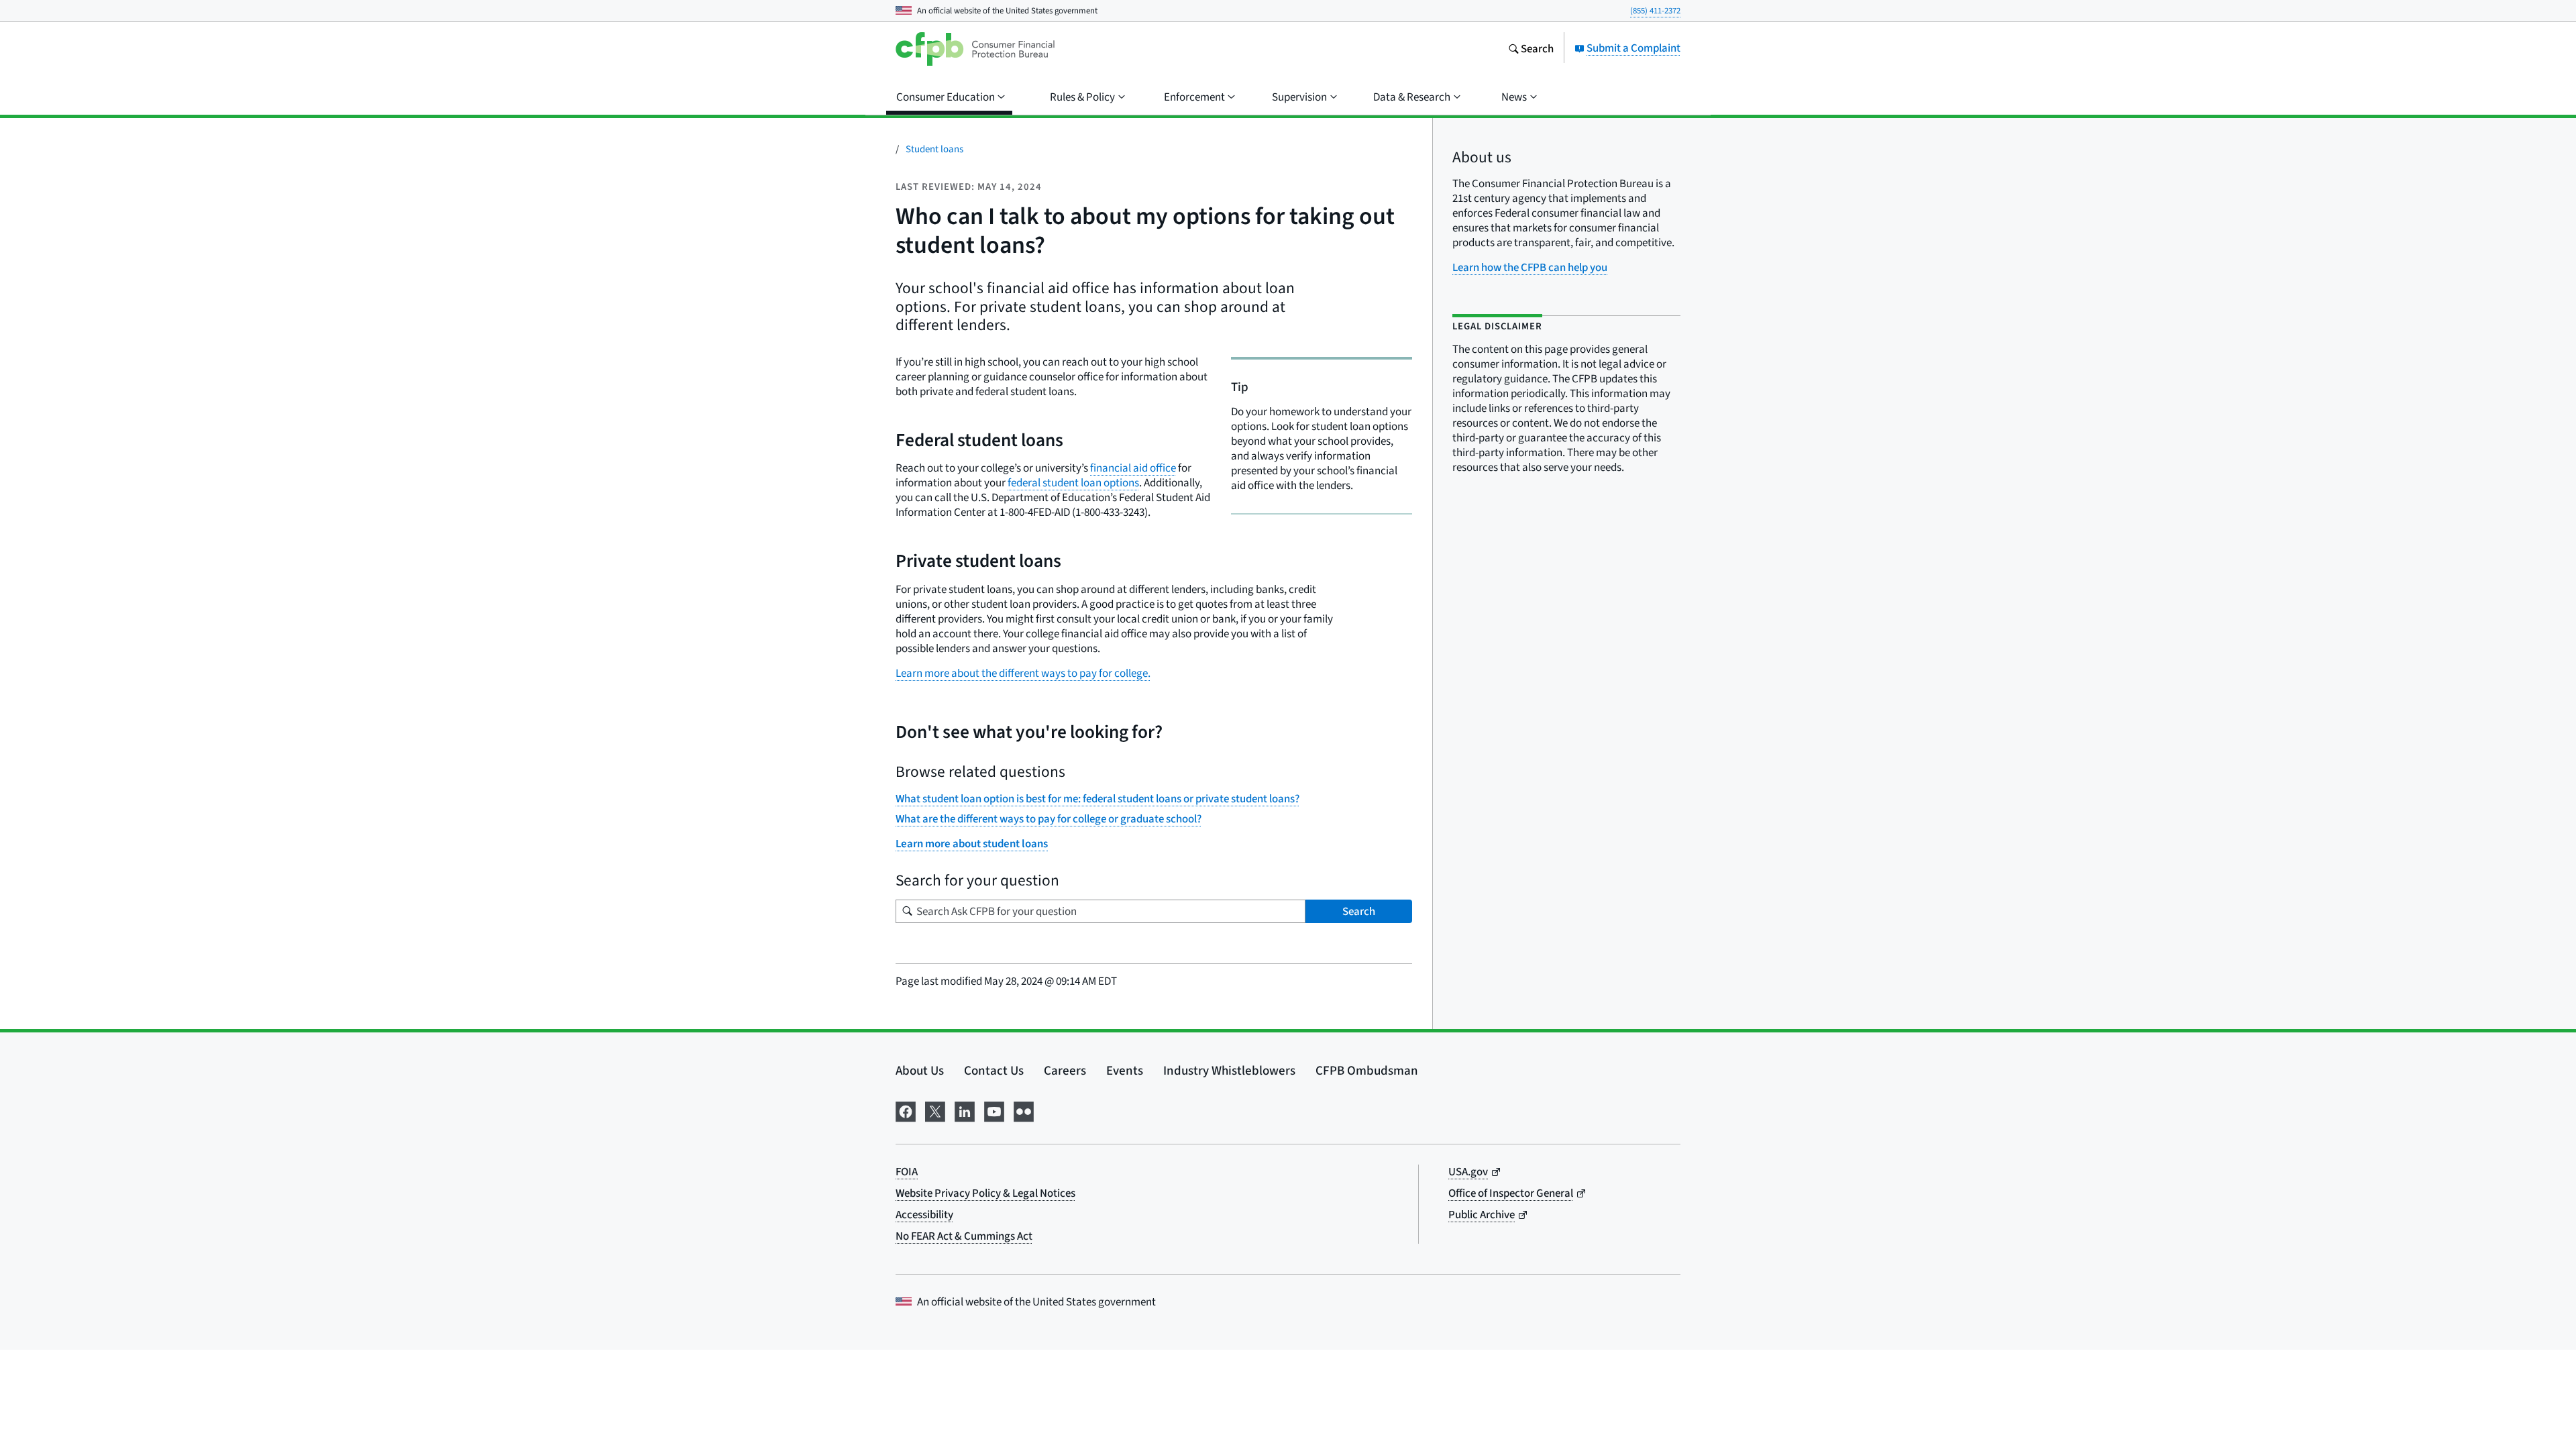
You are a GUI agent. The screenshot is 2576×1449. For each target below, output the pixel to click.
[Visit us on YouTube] (994, 1110)
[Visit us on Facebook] (906, 1110)
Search (1359, 911)
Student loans (934, 149)
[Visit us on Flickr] (1024, 1110)
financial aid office (1133, 468)
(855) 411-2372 (1655, 10)
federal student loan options (1073, 483)
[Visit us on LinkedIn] (965, 1110)
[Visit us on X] (935, 1110)
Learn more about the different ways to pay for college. (1023, 673)
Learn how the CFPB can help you (1530, 267)
